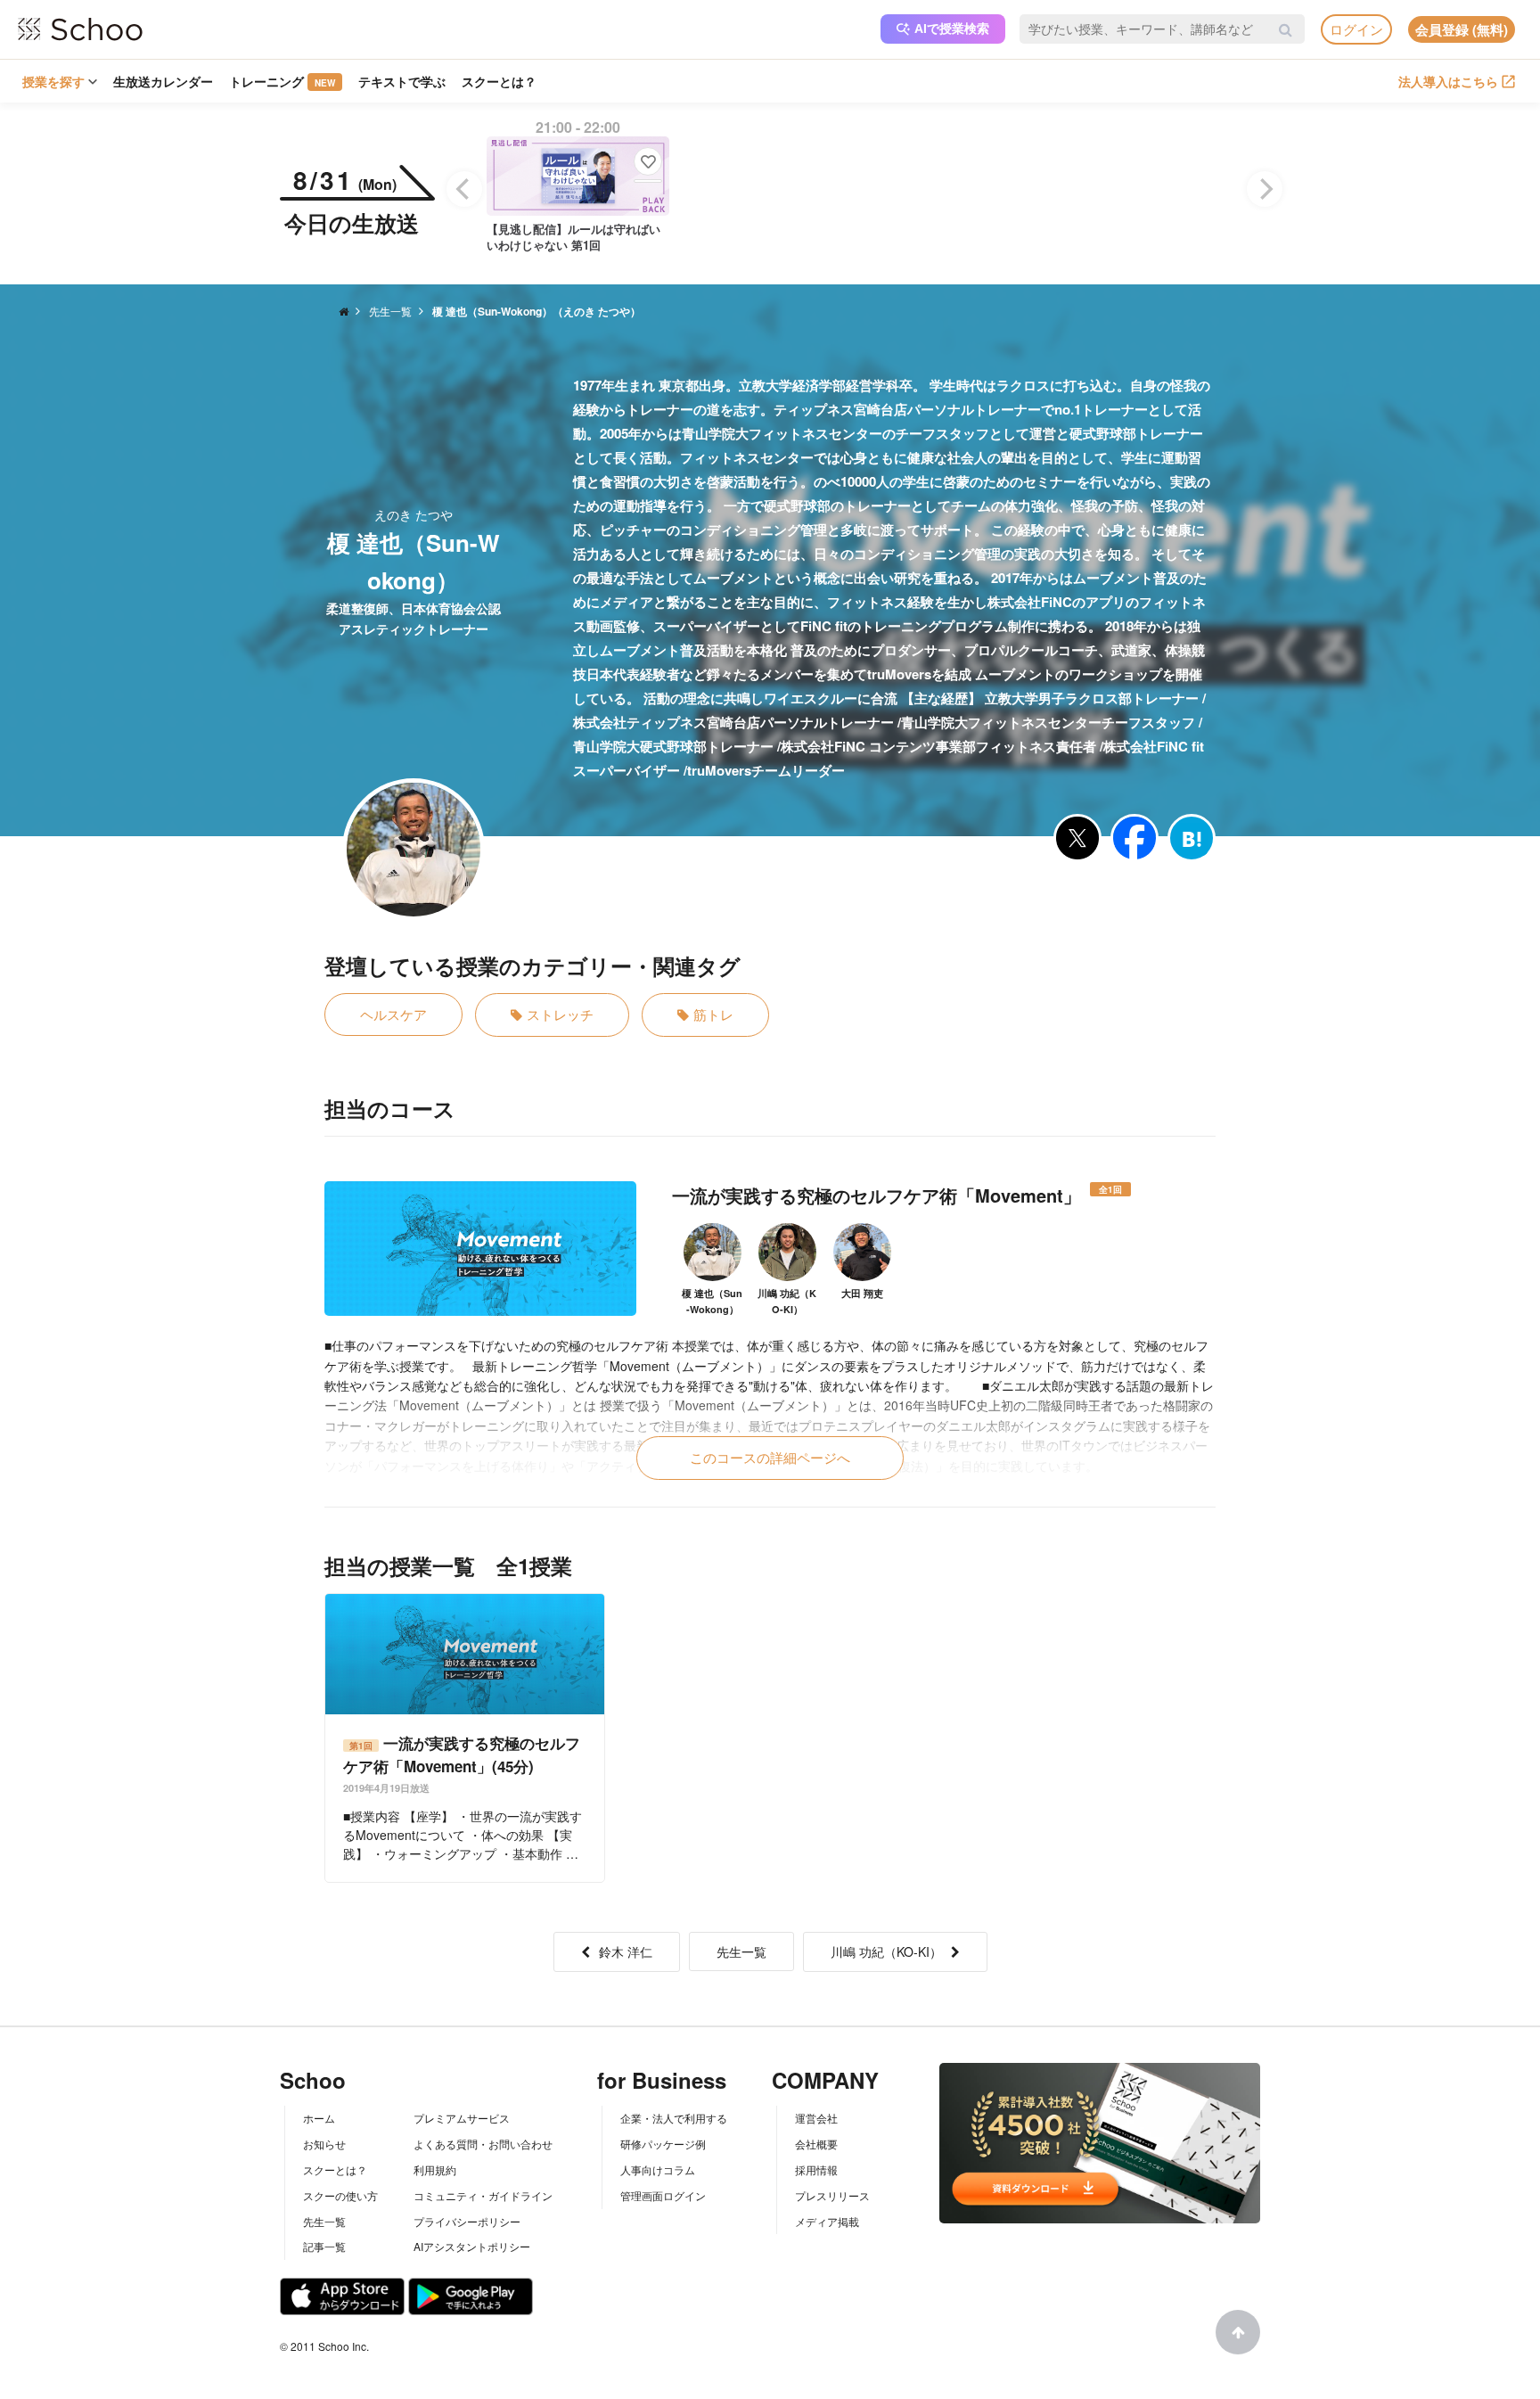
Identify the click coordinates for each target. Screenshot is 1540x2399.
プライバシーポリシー (467, 2221)
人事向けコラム (658, 2169)
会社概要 (816, 2144)
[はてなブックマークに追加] (1192, 838)
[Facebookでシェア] (1135, 838)
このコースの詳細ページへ (770, 1457)
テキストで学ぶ (402, 81)
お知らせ (324, 2144)
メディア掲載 (827, 2221)
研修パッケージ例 (663, 2144)
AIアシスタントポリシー (472, 2246)
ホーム (319, 2118)
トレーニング (282, 81)
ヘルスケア (393, 1014)
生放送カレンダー (163, 81)
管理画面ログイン (663, 2195)
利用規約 (435, 2169)
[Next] (1265, 189)
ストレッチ (560, 1014)
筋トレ (713, 1014)
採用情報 (816, 2169)
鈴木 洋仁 (626, 1951)
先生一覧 (741, 1951)
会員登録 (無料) (1462, 29)
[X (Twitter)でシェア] (1077, 838)
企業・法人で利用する (674, 2118)
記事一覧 (324, 2246)
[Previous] (464, 189)
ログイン (1356, 29)
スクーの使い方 (340, 2195)
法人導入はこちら (1448, 81)
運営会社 (816, 2118)
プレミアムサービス (462, 2118)
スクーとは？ (499, 81)
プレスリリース (832, 2195)
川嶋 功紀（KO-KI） (886, 1951)
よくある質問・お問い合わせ (483, 2144)
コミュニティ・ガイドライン (483, 2195)
